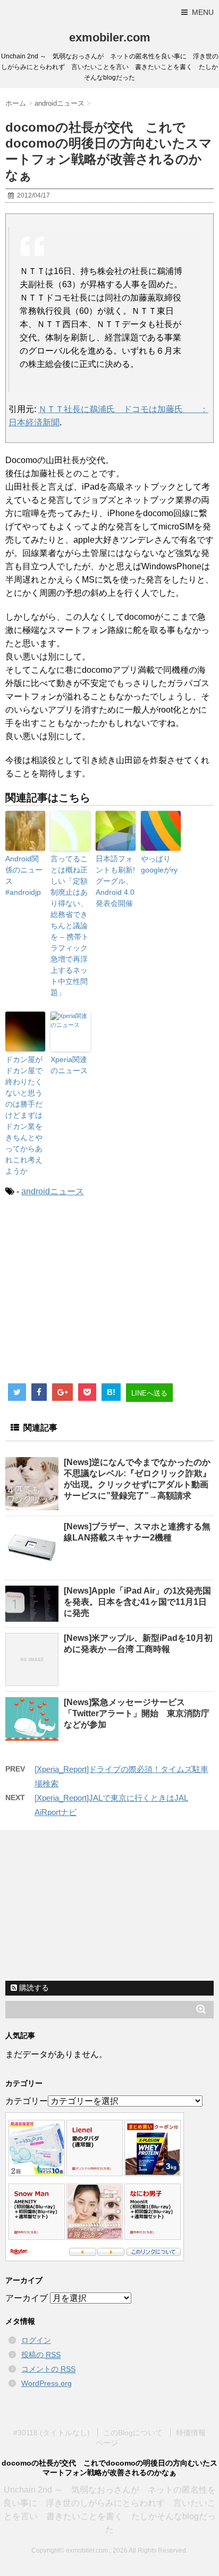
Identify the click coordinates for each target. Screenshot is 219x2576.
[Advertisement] (95, 1294)
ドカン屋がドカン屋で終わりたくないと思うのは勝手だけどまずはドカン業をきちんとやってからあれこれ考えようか (24, 1115)
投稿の (41, 2355)
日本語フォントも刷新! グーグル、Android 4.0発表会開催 (115, 881)
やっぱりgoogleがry (159, 864)
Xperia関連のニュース (69, 1065)
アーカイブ (27, 2298)
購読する (33, 1988)
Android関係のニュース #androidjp (24, 875)
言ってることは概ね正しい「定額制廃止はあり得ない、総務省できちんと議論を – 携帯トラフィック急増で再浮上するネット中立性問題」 (70, 926)
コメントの (48, 2369)
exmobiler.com (110, 37)
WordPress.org (47, 2383)
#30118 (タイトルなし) (52, 2433)
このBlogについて (133, 2433)
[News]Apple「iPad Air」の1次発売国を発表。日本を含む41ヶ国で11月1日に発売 (137, 1602)
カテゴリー (27, 2101)
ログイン (36, 2340)
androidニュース (53, 1191)
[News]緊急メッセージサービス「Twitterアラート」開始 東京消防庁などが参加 (137, 1713)
